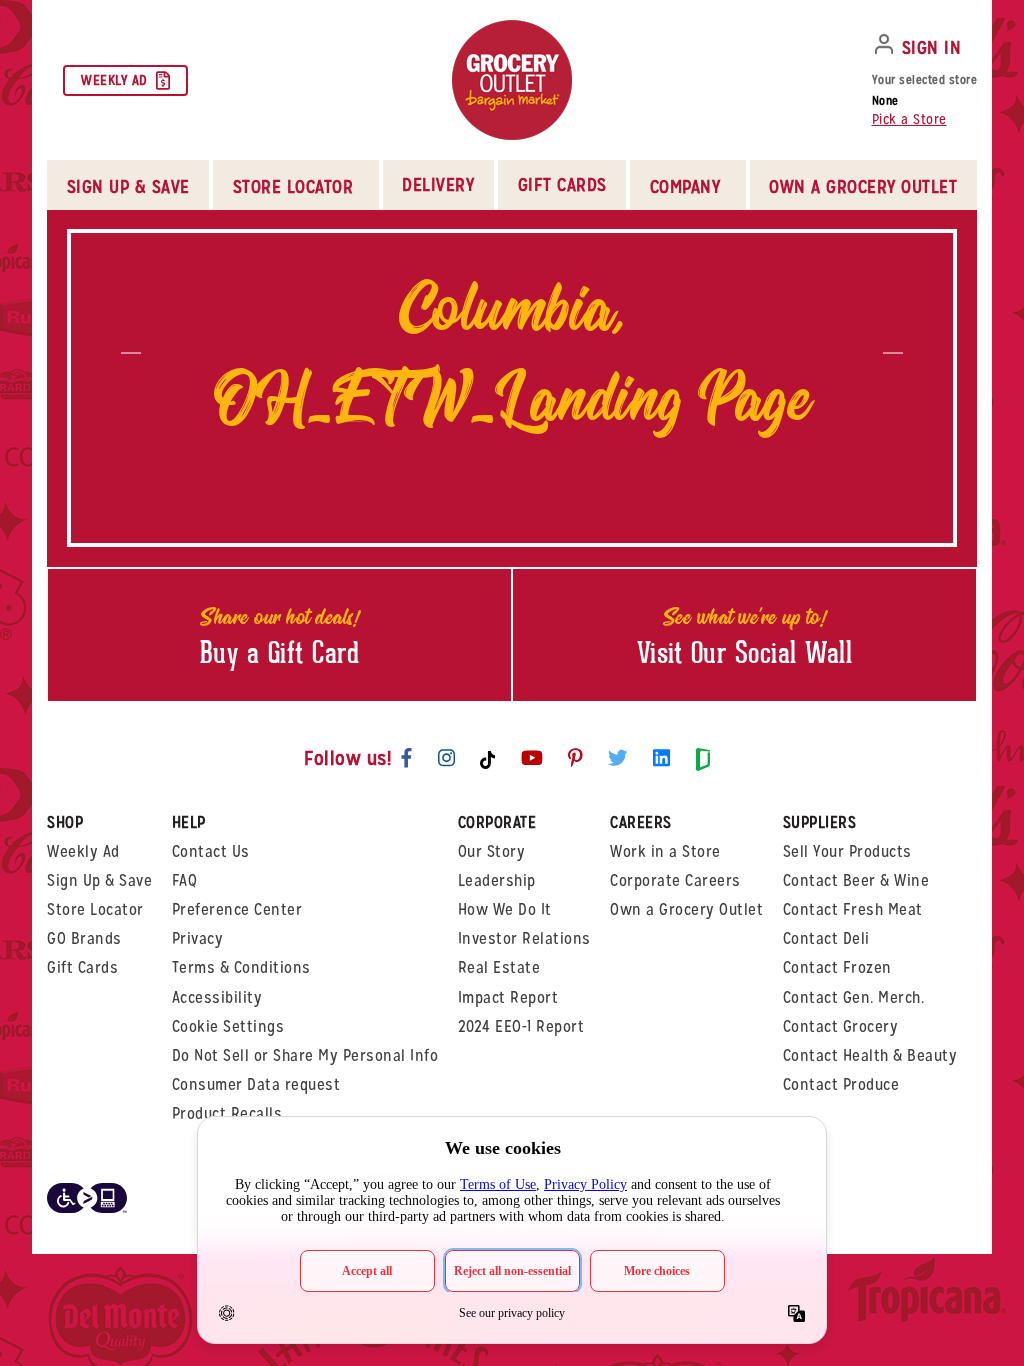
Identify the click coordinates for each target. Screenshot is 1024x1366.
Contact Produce (841, 1084)
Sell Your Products (847, 851)
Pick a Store (909, 119)
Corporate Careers (675, 880)
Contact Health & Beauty (870, 1055)
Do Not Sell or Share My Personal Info (305, 1055)
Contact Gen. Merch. (854, 997)
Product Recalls (227, 1113)
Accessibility (217, 997)
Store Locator (95, 909)
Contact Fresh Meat (853, 909)
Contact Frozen (837, 967)
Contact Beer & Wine (856, 880)
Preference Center (237, 909)
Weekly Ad (114, 80)
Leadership (497, 880)
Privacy (198, 938)
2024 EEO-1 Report (521, 1026)
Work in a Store (665, 851)
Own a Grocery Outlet (686, 909)
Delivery (438, 184)
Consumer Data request (256, 1084)
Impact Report (508, 997)
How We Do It (505, 909)
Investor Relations (524, 938)
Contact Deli (826, 938)
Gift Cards (562, 184)
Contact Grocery (841, 1026)
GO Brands (84, 938)
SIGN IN (932, 47)
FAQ (185, 880)
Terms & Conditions (241, 967)
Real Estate (499, 967)
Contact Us (211, 851)
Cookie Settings (228, 1026)
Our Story (492, 851)
